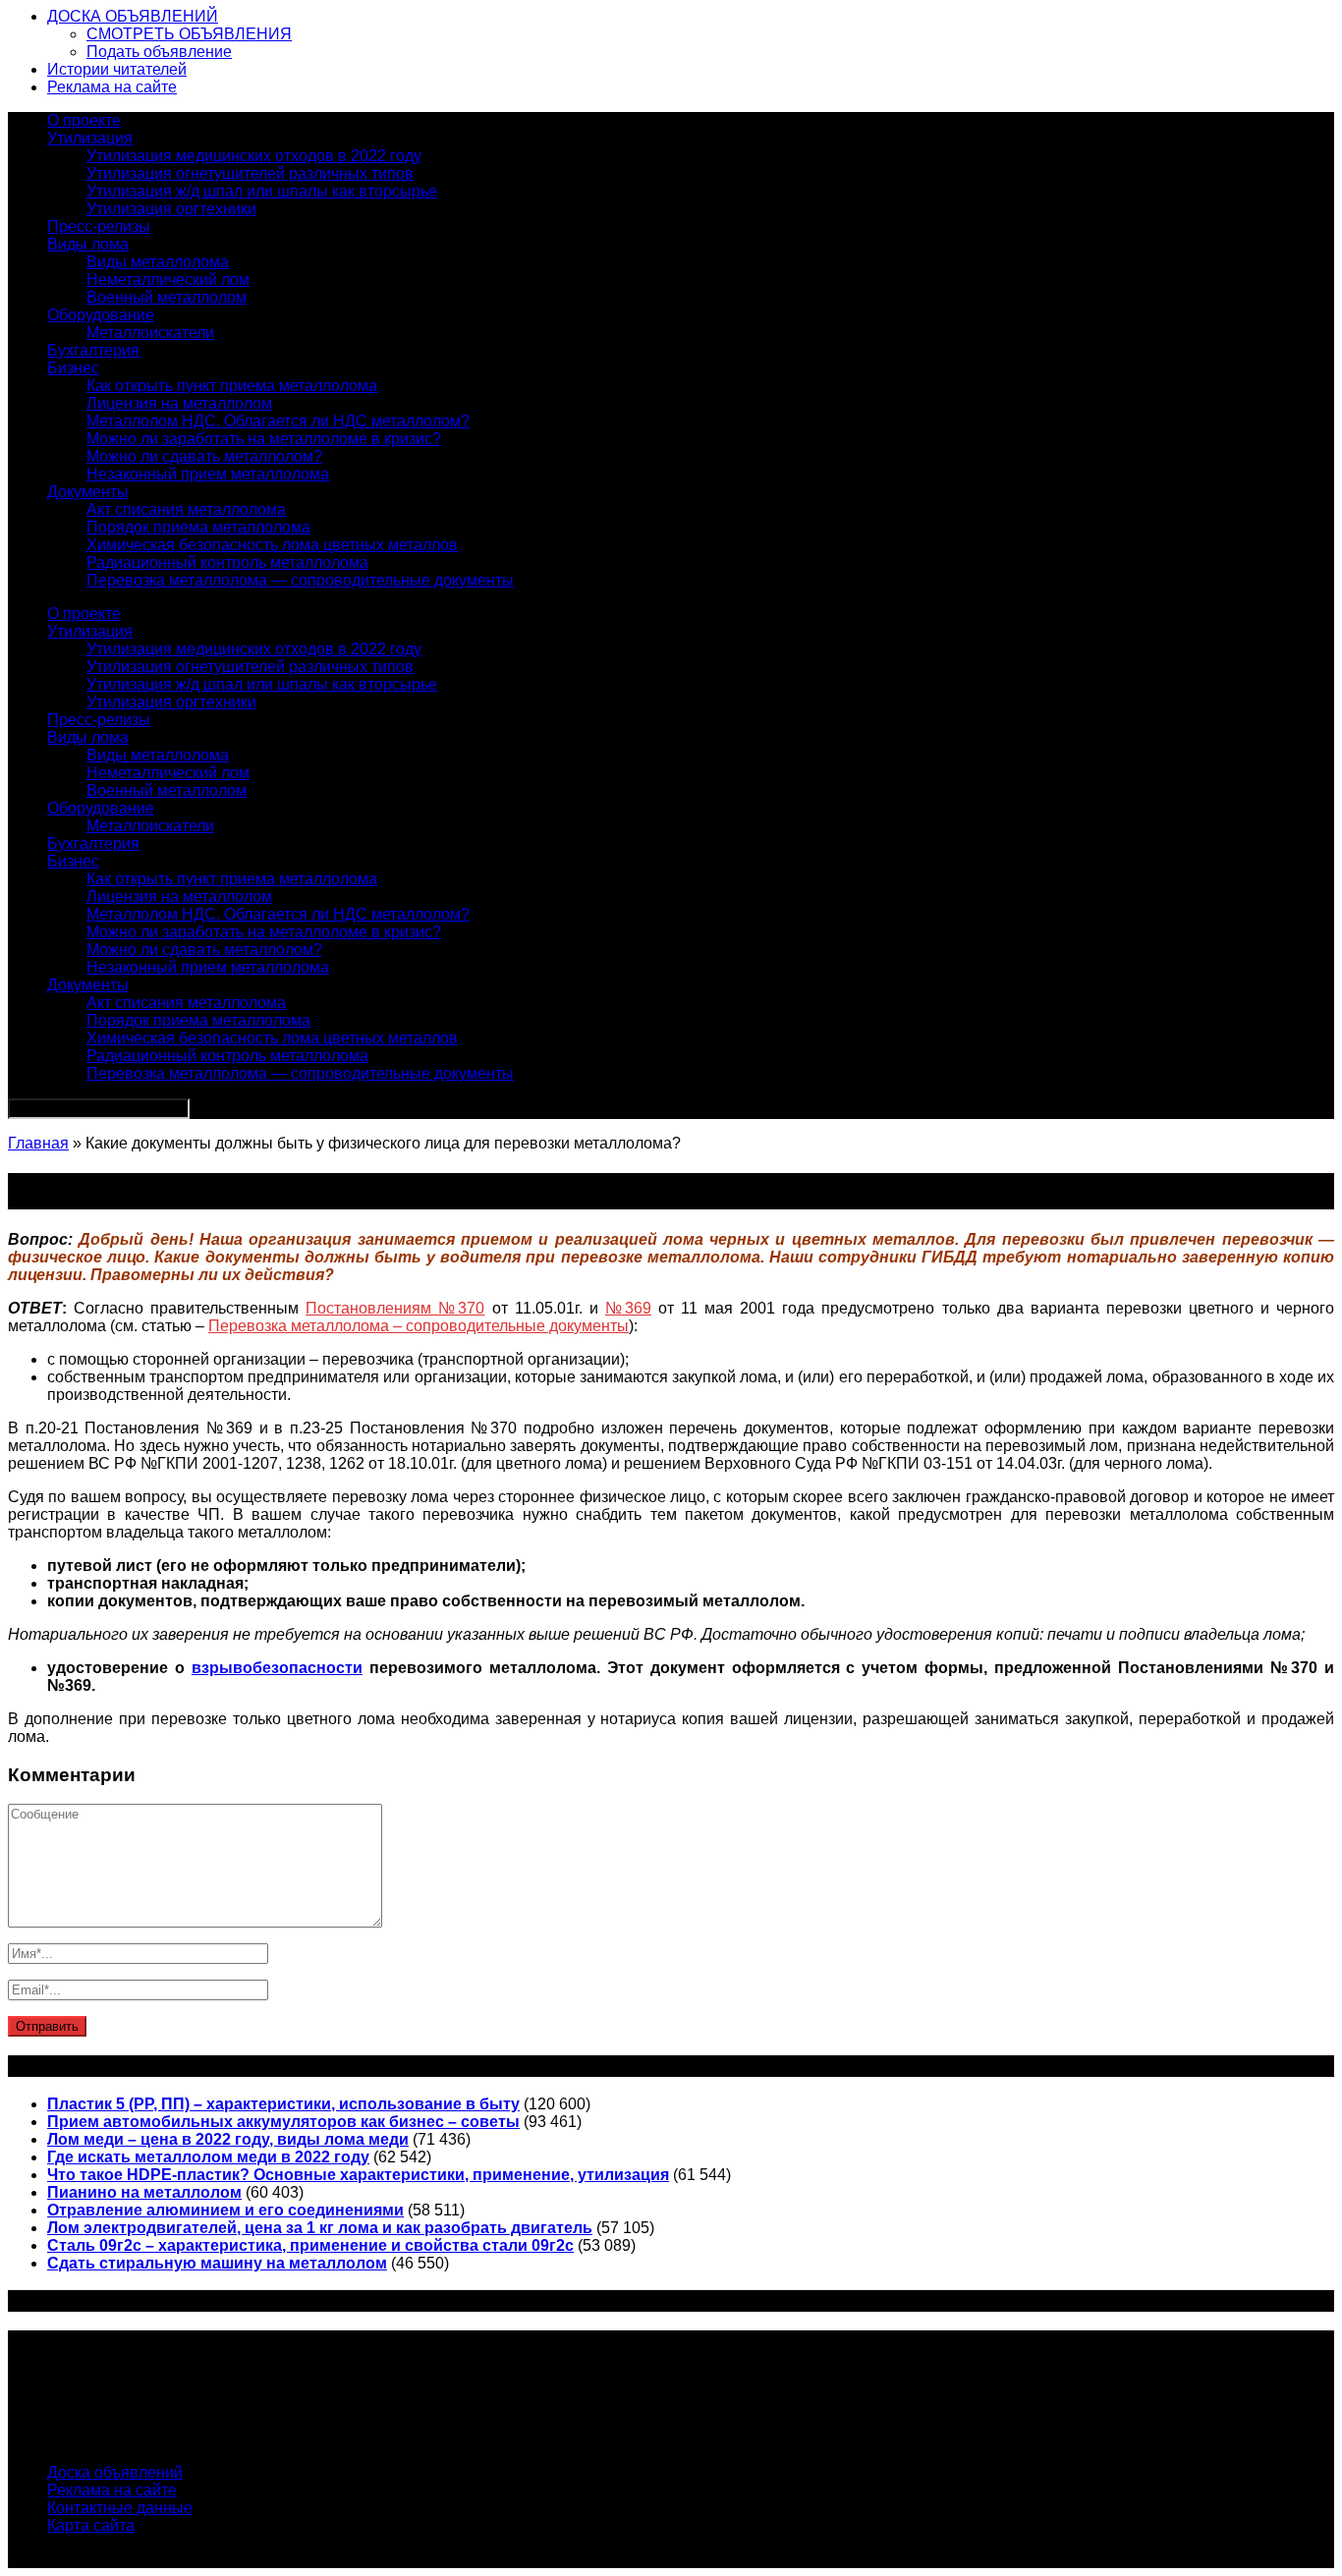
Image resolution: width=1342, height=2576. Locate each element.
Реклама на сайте (112, 87)
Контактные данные (120, 2508)
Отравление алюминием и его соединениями (225, 2210)
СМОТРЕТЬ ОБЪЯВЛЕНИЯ (189, 34)
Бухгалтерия (93, 350)
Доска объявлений (115, 2472)
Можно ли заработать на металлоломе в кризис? (264, 439)
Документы (88, 492)
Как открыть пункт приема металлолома (232, 386)
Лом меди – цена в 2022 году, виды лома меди (228, 2139)
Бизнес (73, 368)
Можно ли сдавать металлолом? (204, 456)
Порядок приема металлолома (198, 527)
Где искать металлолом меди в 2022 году (208, 2157)
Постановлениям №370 (395, 1308)
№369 (628, 1308)
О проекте (84, 120)
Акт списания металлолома (186, 509)
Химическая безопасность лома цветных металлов (272, 545)
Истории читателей (117, 69)
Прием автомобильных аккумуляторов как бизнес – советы (283, 2122)
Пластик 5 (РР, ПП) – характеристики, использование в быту (283, 2104)
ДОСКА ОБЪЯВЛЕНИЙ (133, 16)
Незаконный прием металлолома (208, 474)
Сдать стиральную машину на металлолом (217, 2263)
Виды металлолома (158, 262)
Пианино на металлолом (144, 2192)
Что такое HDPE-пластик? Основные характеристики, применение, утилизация (358, 2175)
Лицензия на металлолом (179, 403)
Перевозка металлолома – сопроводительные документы (419, 1326)
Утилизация (90, 138)
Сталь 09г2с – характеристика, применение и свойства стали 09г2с (310, 2245)
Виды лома (88, 244)
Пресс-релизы (99, 226)
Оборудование (101, 315)
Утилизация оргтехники (171, 209)
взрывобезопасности (277, 1668)
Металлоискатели (150, 333)
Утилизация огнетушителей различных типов (250, 173)
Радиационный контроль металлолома (227, 562)
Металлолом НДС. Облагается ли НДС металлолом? (278, 421)
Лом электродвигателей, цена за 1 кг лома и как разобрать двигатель (320, 2228)
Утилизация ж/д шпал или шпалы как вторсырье (262, 191)
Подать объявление (159, 52)
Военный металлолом (167, 297)
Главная (38, 1143)
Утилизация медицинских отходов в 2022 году (254, 156)
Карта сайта (91, 2525)
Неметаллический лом (168, 280)
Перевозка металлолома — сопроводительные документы (300, 580)
